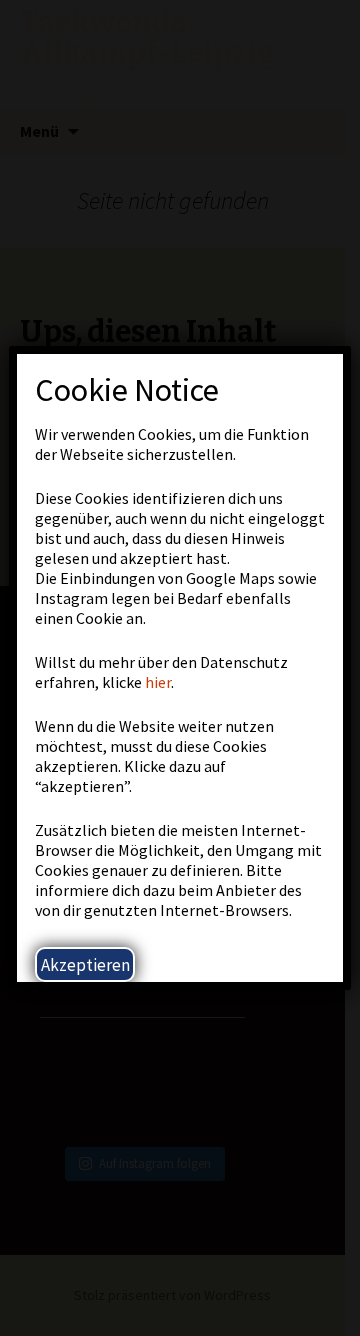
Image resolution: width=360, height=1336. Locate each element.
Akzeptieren (85, 965)
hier (158, 682)
